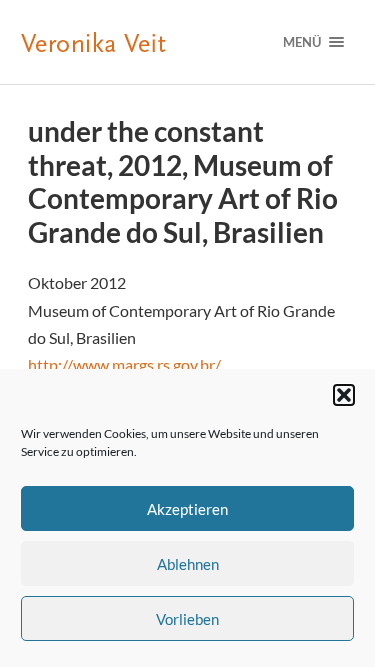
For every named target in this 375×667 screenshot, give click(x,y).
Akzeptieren (187, 509)
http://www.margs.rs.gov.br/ (124, 364)
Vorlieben (187, 619)
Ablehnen (188, 564)
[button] (344, 395)
